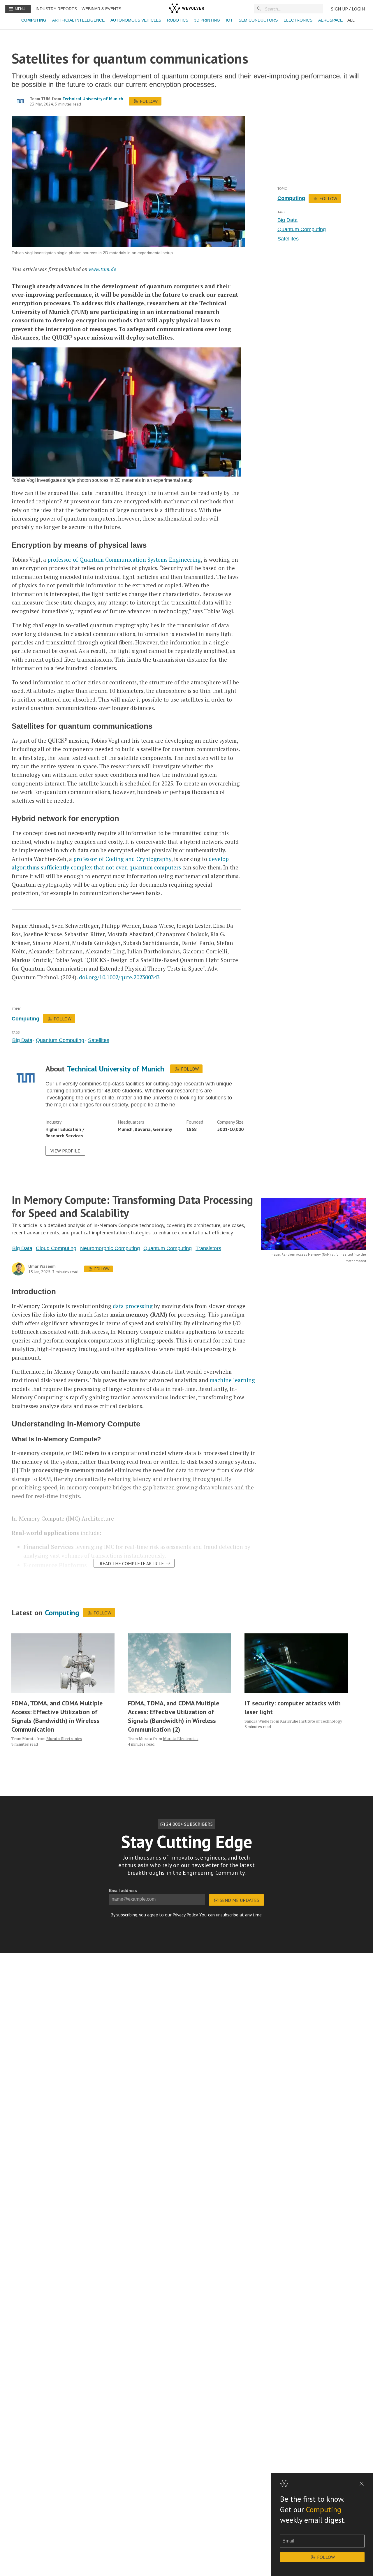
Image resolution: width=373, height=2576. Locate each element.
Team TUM (40, 99)
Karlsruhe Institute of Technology (311, 1721)
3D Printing (207, 20)
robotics (178, 20)
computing (291, 198)
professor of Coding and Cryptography (122, 859)
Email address (123, 1890)
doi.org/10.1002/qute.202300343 (119, 977)
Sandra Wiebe (257, 1721)
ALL (351, 20)
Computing (34, 20)
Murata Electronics (64, 1738)
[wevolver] (186, 9)
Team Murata (23, 1738)
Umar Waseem (42, 1266)
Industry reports (56, 9)
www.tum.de (102, 269)
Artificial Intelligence (78, 20)
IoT (229, 20)
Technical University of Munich (93, 99)
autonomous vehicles (136, 20)
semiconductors (258, 20)
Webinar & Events (101, 9)
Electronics (298, 20)
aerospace (330, 20)
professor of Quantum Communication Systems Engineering (124, 559)
